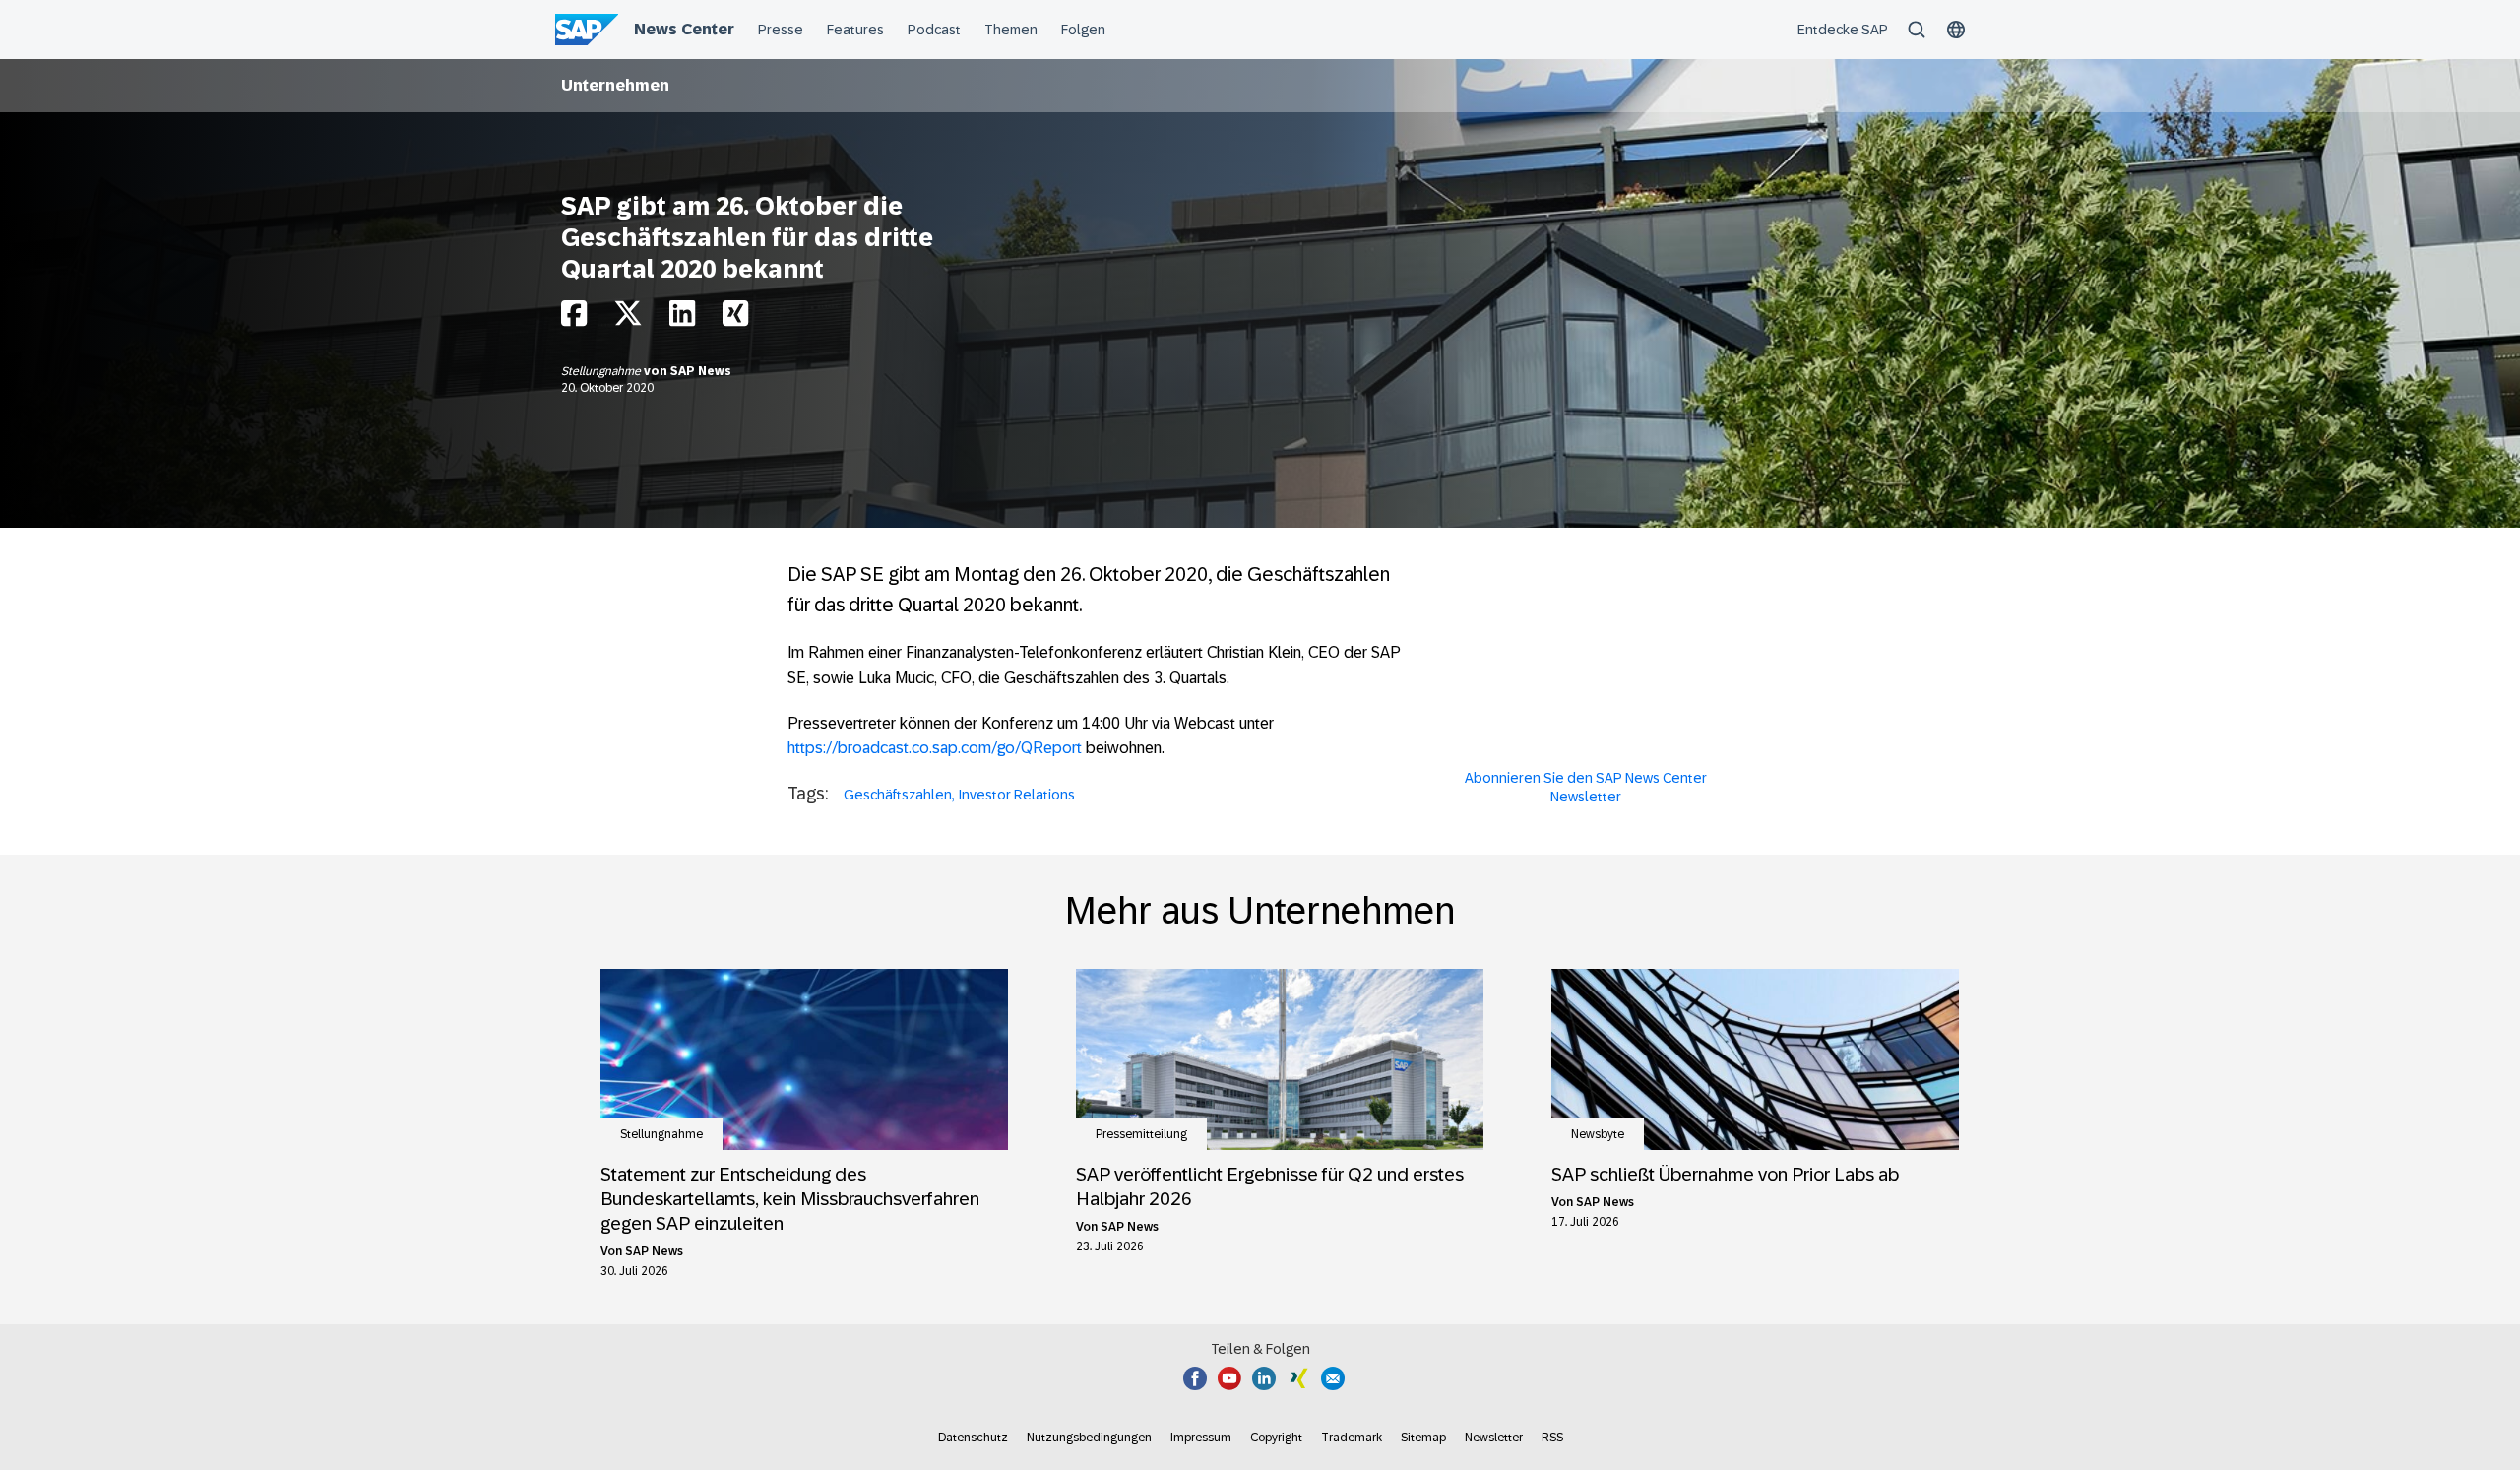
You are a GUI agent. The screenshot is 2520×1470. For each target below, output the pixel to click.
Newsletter (1494, 1438)
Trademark (1352, 1438)
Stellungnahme (602, 371)
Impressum (1201, 1438)
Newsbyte (1598, 1134)
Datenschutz (973, 1438)
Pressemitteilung (1141, 1134)
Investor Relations (1017, 795)
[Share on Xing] (735, 319)
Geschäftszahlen (898, 795)
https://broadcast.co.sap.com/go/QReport (935, 748)
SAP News (701, 371)
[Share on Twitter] (628, 319)
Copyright (1276, 1438)
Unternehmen (615, 85)
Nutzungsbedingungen (1089, 1438)
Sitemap (1423, 1438)
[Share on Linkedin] (682, 319)
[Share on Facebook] (574, 319)
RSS (1552, 1438)
